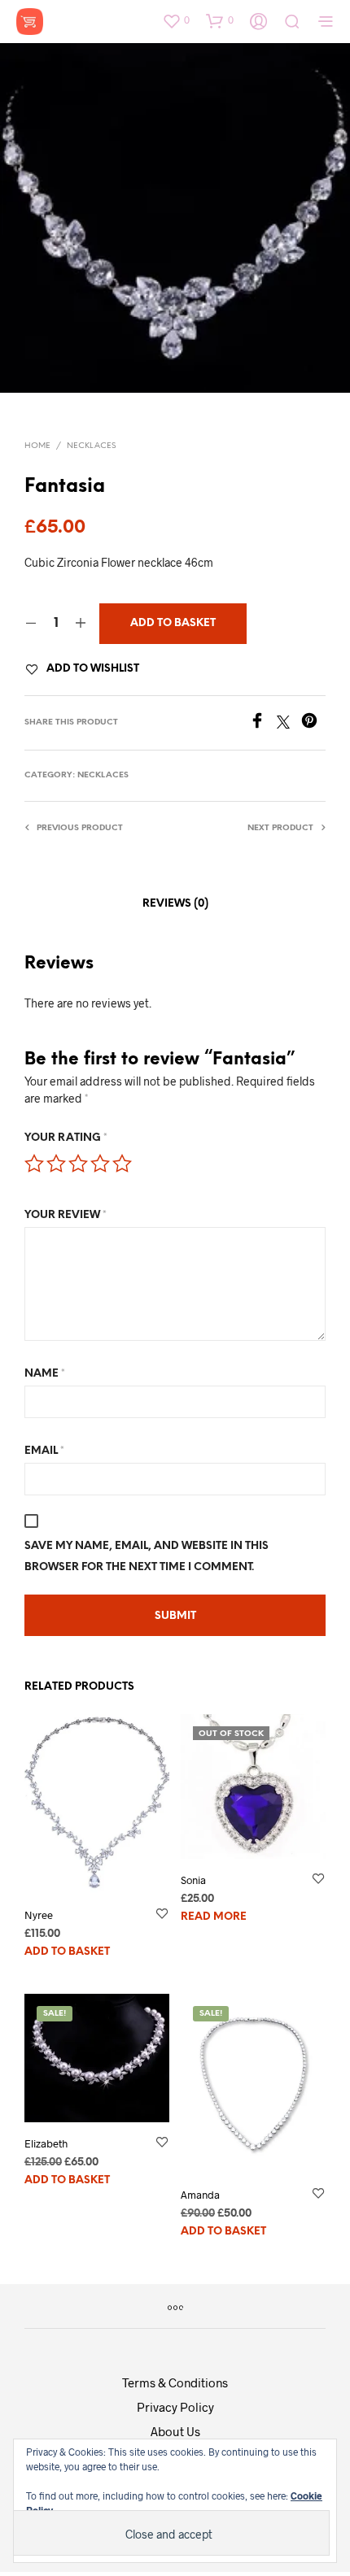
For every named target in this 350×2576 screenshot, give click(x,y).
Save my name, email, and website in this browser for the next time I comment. (147, 1557)
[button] (176, 20)
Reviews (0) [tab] (175, 904)
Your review (66, 1215)
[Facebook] (263, 723)
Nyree (39, 1915)
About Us (175, 2431)
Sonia (193, 1880)
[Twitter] (289, 723)
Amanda (200, 2194)
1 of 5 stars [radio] (34, 1164)
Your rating (66, 1138)
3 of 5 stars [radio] (78, 1164)
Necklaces (91, 446)
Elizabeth (46, 2143)
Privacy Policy (175, 2407)
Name (45, 1374)
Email (44, 1451)
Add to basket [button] (67, 1953)
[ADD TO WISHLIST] (162, 1925)
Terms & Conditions (175, 2382)
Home (37, 446)
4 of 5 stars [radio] (100, 1164)
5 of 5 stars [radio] (122, 1164)
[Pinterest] (313, 723)
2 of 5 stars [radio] (56, 1164)
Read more (214, 1918)
